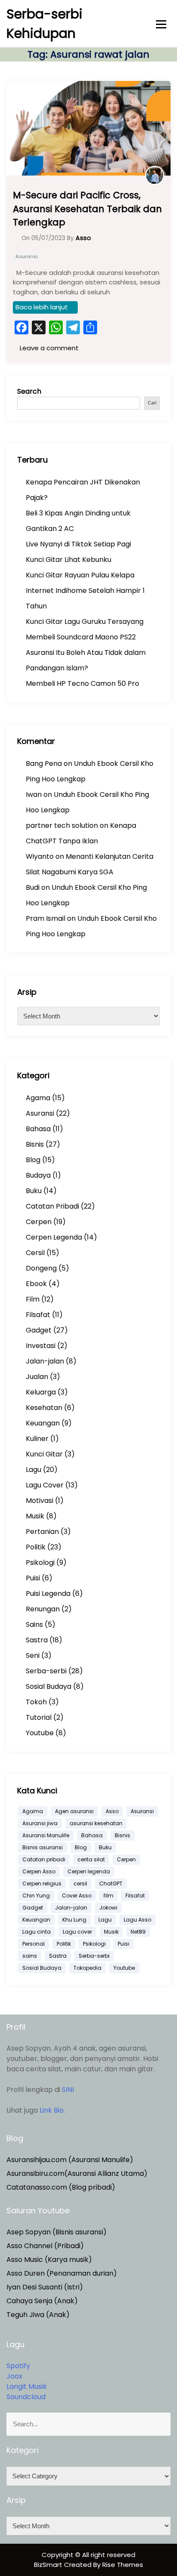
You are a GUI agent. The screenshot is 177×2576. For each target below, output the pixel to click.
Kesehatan (44, 1408)
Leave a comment (48, 348)
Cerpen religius (42, 1883)
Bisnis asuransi (43, 1847)
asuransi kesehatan (96, 1823)
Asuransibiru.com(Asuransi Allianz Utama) (77, 2173)
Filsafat (38, 1315)
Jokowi (108, 1908)
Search (29, 391)
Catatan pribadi (44, 1859)
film (108, 1896)
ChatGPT (111, 1883)
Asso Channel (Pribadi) (45, 2246)
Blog (33, 1160)
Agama (38, 1098)
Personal (34, 1944)
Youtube (40, 1733)
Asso (112, 1811)
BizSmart (49, 2565)
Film (33, 1299)
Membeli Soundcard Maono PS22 (81, 637)
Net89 (138, 1932)
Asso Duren (26, 2273)
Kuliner (37, 1439)
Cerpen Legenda (54, 1237)
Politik (36, 1547)
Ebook (36, 1284)
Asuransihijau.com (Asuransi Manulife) (70, 2160)
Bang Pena (44, 764)
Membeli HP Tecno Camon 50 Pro (82, 683)
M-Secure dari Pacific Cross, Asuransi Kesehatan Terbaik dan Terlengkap (87, 209)
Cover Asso (77, 1896)
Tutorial (39, 1717)
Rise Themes (123, 2565)
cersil (80, 1883)
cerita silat (91, 1859)
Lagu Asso (137, 1920)
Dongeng (41, 1268)
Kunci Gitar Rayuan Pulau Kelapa (80, 575)
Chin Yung (36, 1896)
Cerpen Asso (39, 1871)
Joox (14, 2376)
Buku (34, 1191)
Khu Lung (74, 1920)
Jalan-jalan (45, 1361)
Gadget (39, 1330)
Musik (35, 1516)
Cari (152, 403)
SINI (68, 2090)
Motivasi (40, 1501)
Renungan (43, 1609)
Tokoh (36, 1702)
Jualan (37, 1377)
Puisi (33, 1578)
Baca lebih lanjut (42, 307)
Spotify (18, 2366)
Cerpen (39, 1222)
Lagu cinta (37, 1932)
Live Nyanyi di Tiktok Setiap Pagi (78, 544)
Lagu (34, 1470)
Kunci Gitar (44, 1454)
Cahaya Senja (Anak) (42, 2301)
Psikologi (40, 1563)
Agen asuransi (74, 1811)
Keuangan (43, 1423)
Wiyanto (40, 856)
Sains (34, 1624)
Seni (33, 1655)
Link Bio (52, 2110)
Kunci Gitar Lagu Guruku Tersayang (85, 622)
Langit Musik (27, 2386)
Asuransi (27, 256)
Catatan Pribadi (52, 1206)
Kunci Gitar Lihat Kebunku (69, 560)
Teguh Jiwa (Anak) (38, 2315)
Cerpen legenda (89, 1871)
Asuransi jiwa (40, 1823)
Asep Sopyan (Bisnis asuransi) (56, 2232)
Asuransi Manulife (46, 1835)
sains (30, 1956)
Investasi (41, 1346)
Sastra (37, 1640)
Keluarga (41, 1392)
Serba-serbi (46, 1671)
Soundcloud (26, 2397)
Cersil (35, 1253)
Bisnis (35, 1144)
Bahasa (38, 1129)
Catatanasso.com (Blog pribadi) (61, 2187)
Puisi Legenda (48, 1593)
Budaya (38, 1175)
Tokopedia (87, 1968)
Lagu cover (77, 1932)
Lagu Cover (45, 1485)
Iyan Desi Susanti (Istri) (45, 2287)
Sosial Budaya (49, 1686)
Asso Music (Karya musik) (49, 2260)
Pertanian (42, 1532)
